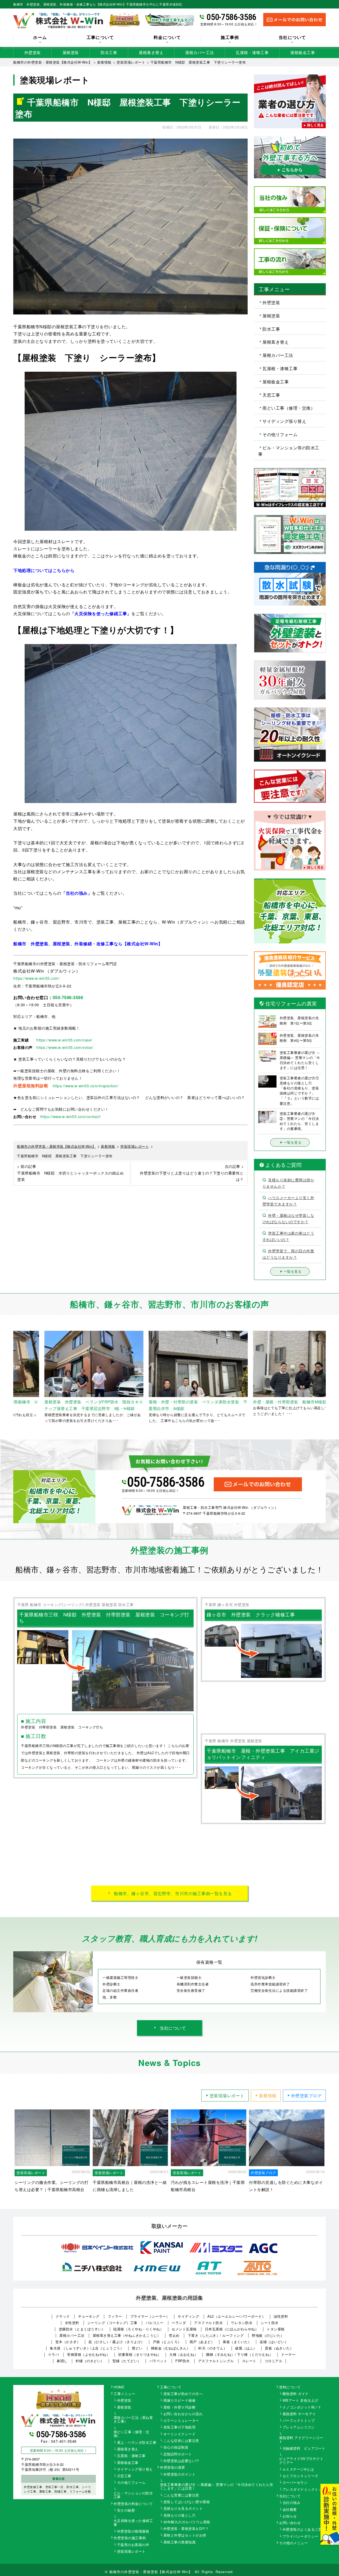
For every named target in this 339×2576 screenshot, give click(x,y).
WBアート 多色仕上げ (300, 2401)
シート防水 (270, 2323)
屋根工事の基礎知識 (180, 2542)
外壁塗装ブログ (306, 2096)
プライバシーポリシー (300, 2537)
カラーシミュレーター (181, 2421)
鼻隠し (62, 2361)
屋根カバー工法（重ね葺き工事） (133, 2420)
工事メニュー (124, 2394)
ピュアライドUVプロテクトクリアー (301, 2461)
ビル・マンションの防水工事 (133, 2495)
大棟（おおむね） (184, 2354)
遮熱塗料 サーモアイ (299, 2414)
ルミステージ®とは (298, 2469)
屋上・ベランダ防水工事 (137, 2443)
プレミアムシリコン (299, 2427)
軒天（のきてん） (213, 2348)
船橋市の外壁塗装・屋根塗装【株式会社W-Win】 (151, 2572)
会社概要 (290, 2510)
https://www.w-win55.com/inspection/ (86, 1086)
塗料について (290, 2387)
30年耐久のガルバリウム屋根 (187, 2522)
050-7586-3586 (231, 17)
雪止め (174, 2335)
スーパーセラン (295, 2483)
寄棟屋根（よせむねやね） (88, 2354)
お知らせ (290, 2516)
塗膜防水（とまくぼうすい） (82, 2329)
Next (330, 1377)
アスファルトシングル (216, 2361)
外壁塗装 (33, 52)
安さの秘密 (126, 2511)
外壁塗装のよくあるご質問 (304, 2530)
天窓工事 (271, 395)
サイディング (188, 2316)
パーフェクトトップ (299, 2421)
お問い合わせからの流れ (183, 2414)
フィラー (115, 2316)
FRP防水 (183, 2361)
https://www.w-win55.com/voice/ (65, 1047)
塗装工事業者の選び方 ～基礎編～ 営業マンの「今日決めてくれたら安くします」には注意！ (217, 2487)
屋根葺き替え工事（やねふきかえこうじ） (127, 2335)
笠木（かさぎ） (68, 2342)
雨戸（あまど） (202, 2342)
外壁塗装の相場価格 (133, 2531)
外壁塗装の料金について (133, 2504)
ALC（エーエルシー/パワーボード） (236, 2316)
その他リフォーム (280, 434)
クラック (63, 2316)
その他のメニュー (293, 2543)
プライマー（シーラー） (150, 2316)
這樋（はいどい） (274, 2342)
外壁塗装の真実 (173, 2468)
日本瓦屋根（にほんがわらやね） (232, 2329)
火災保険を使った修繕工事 (133, 2523)
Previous (9, 1377)
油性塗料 (281, 2316)
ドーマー (288, 2354)
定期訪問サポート (178, 2454)
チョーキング (89, 2316)
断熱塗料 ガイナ (296, 2394)
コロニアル (274, 2361)
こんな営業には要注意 (181, 2495)
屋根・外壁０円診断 (180, 2407)
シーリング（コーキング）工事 (112, 2323)
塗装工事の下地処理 (180, 2427)
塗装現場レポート (227, 2096)
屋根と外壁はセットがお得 (185, 2535)
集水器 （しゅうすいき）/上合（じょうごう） (87, 2348)
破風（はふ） (246, 2348)
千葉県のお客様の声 (133, 2545)
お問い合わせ (290, 2523)
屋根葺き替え (151, 52)
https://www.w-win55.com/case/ (64, 1040)
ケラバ (54, 2354)
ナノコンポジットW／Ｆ (302, 2407)
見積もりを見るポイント (183, 2509)
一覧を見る (293, 1142)
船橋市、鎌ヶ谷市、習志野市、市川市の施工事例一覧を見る (173, 1893)
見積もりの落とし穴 (180, 2516)
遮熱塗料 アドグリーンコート (301, 2440)
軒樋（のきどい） (90, 2361)
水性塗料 (72, 2323)
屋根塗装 (71, 52)
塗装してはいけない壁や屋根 (187, 2502)
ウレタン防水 (242, 2323)
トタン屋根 (276, 2329)
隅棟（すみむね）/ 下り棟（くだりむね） (239, 2354)
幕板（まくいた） (237, 2342)
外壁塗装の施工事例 (130, 2538)
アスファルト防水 (208, 2323)
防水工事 (109, 52)
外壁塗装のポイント (180, 2475)
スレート (249, 2361)
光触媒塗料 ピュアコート (304, 2449)
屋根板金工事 (303, 52)
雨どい (137, 2348)
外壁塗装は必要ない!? (181, 2461)
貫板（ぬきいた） (279, 2348)
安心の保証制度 (176, 2448)
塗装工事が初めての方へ (183, 2394)
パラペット (158, 2361)
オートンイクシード (180, 2434)
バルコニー (155, 2323)
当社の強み (292, 2503)
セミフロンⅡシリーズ (300, 2476)
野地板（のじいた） (268, 2335)
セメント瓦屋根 (184, 2329)
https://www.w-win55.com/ (36, 978)
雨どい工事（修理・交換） (289, 408)
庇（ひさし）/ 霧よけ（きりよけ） (117, 2342)
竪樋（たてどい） (127, 2361)
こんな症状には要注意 (181, 2441)
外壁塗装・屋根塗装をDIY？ (186, 2529)
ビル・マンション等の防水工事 (289, 451)
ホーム (40, 38)
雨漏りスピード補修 (180, 2401)
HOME (119, 2387)
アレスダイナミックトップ (304, 2490)
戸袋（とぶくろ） (167, 2342)
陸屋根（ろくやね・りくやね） (138, 2329)
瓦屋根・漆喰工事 (252, 52)
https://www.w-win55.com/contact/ (71, 1116)
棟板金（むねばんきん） (171, 2348)
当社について (173, 2028)
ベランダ (179, 2323)
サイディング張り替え (284, 421)
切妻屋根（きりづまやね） (140, 2354)
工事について (171, 2387)
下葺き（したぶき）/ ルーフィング (216, 2335)
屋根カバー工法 (200, 52)
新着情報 (268, 2096)
